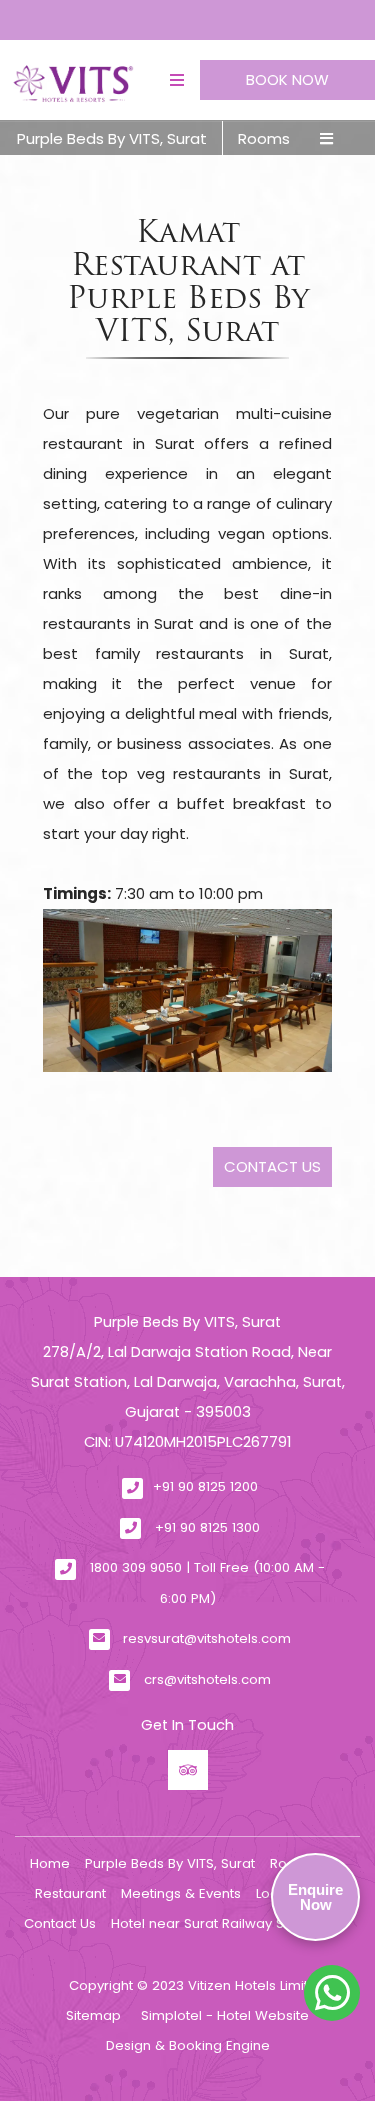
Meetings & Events (181, 1893)
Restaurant (70, 1893)
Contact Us (60, 1923)
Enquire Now (315, 1897)
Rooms (264, 138)
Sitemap (93, 2015)
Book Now (287, 79)
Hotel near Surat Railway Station (216, 1923)
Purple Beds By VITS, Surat (112, 138)
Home (50, 1863)
